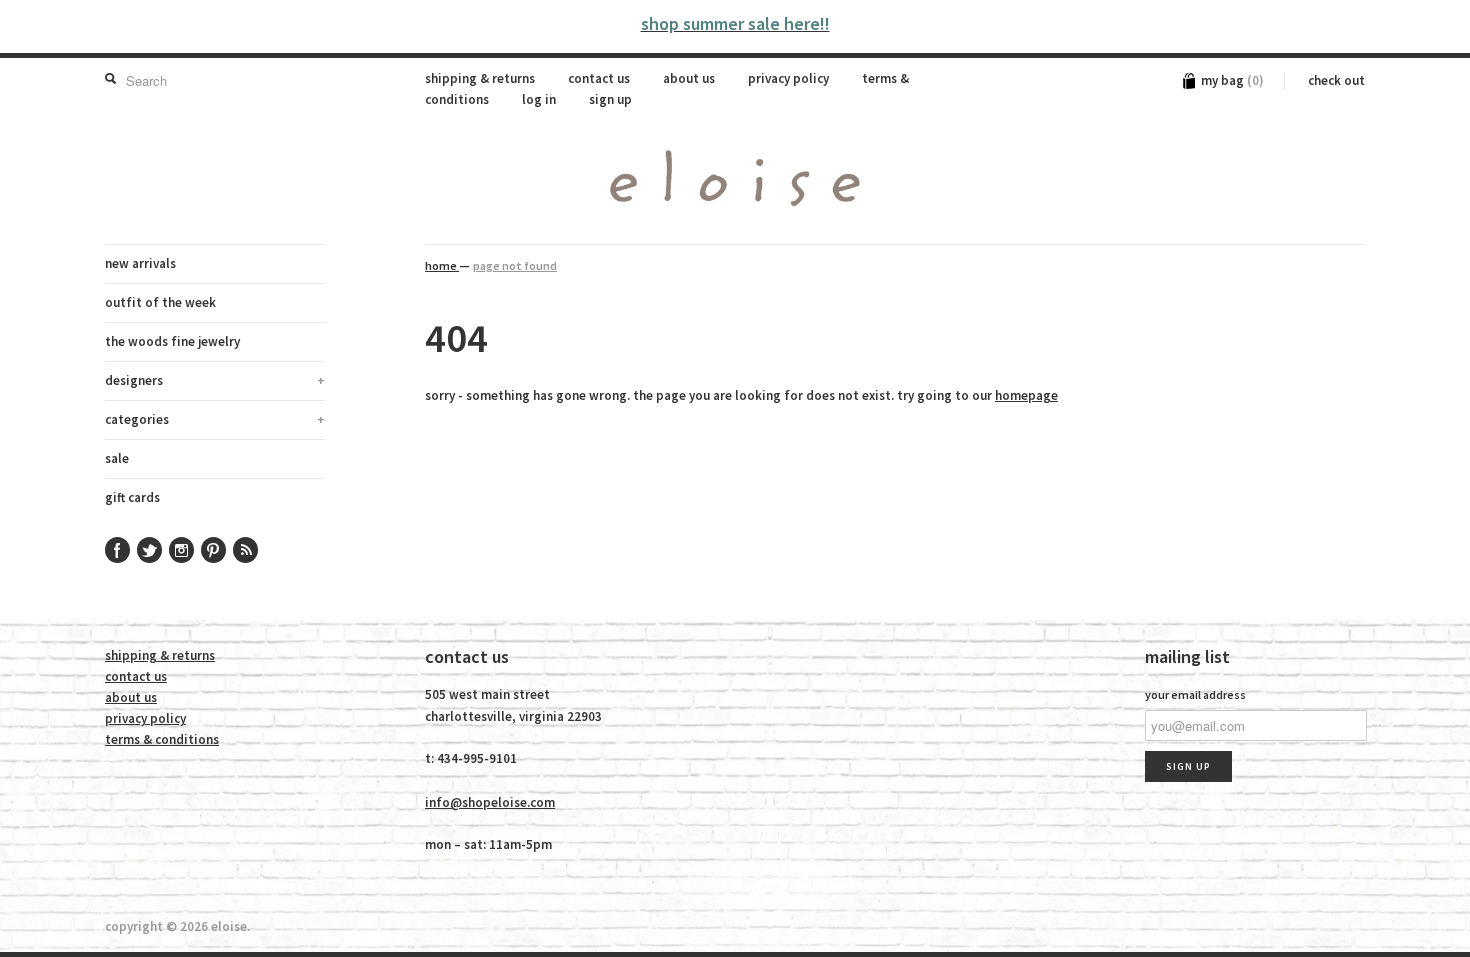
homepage (1026, 395)
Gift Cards (132, 497)
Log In (539, 99)
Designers (215, 380)
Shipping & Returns (480, 78)
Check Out (1336, 80)
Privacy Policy (788, 78)
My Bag (1232, 80)
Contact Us (599, 78)
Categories (215, 419)
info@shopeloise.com (490, 802)
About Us (689, 78)
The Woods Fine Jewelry (172, 341)
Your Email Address (1195, 694)
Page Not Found (515, 265)
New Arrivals (140, 263)
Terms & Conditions (162, 739)
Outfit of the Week (160, 302)
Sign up (610, 99)
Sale (117, 458)
